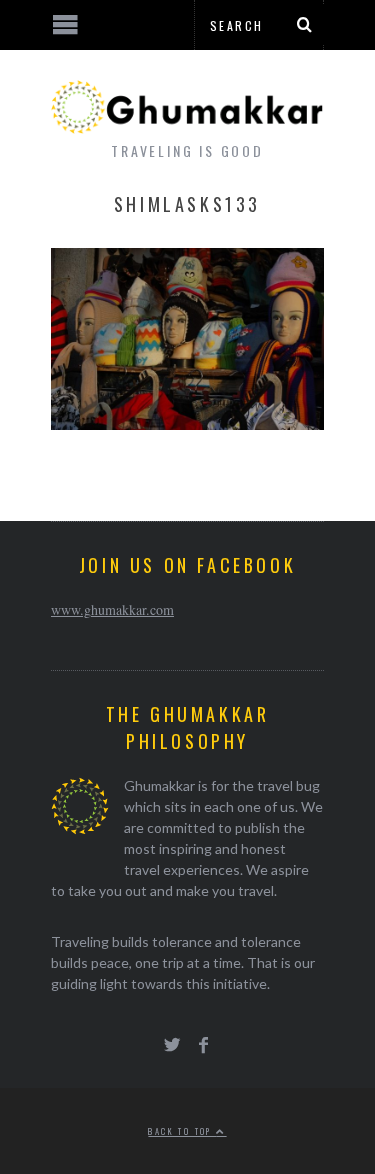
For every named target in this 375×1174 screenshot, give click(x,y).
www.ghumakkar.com (112, 609)
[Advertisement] (165, 1099)
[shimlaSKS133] (187, 423)
